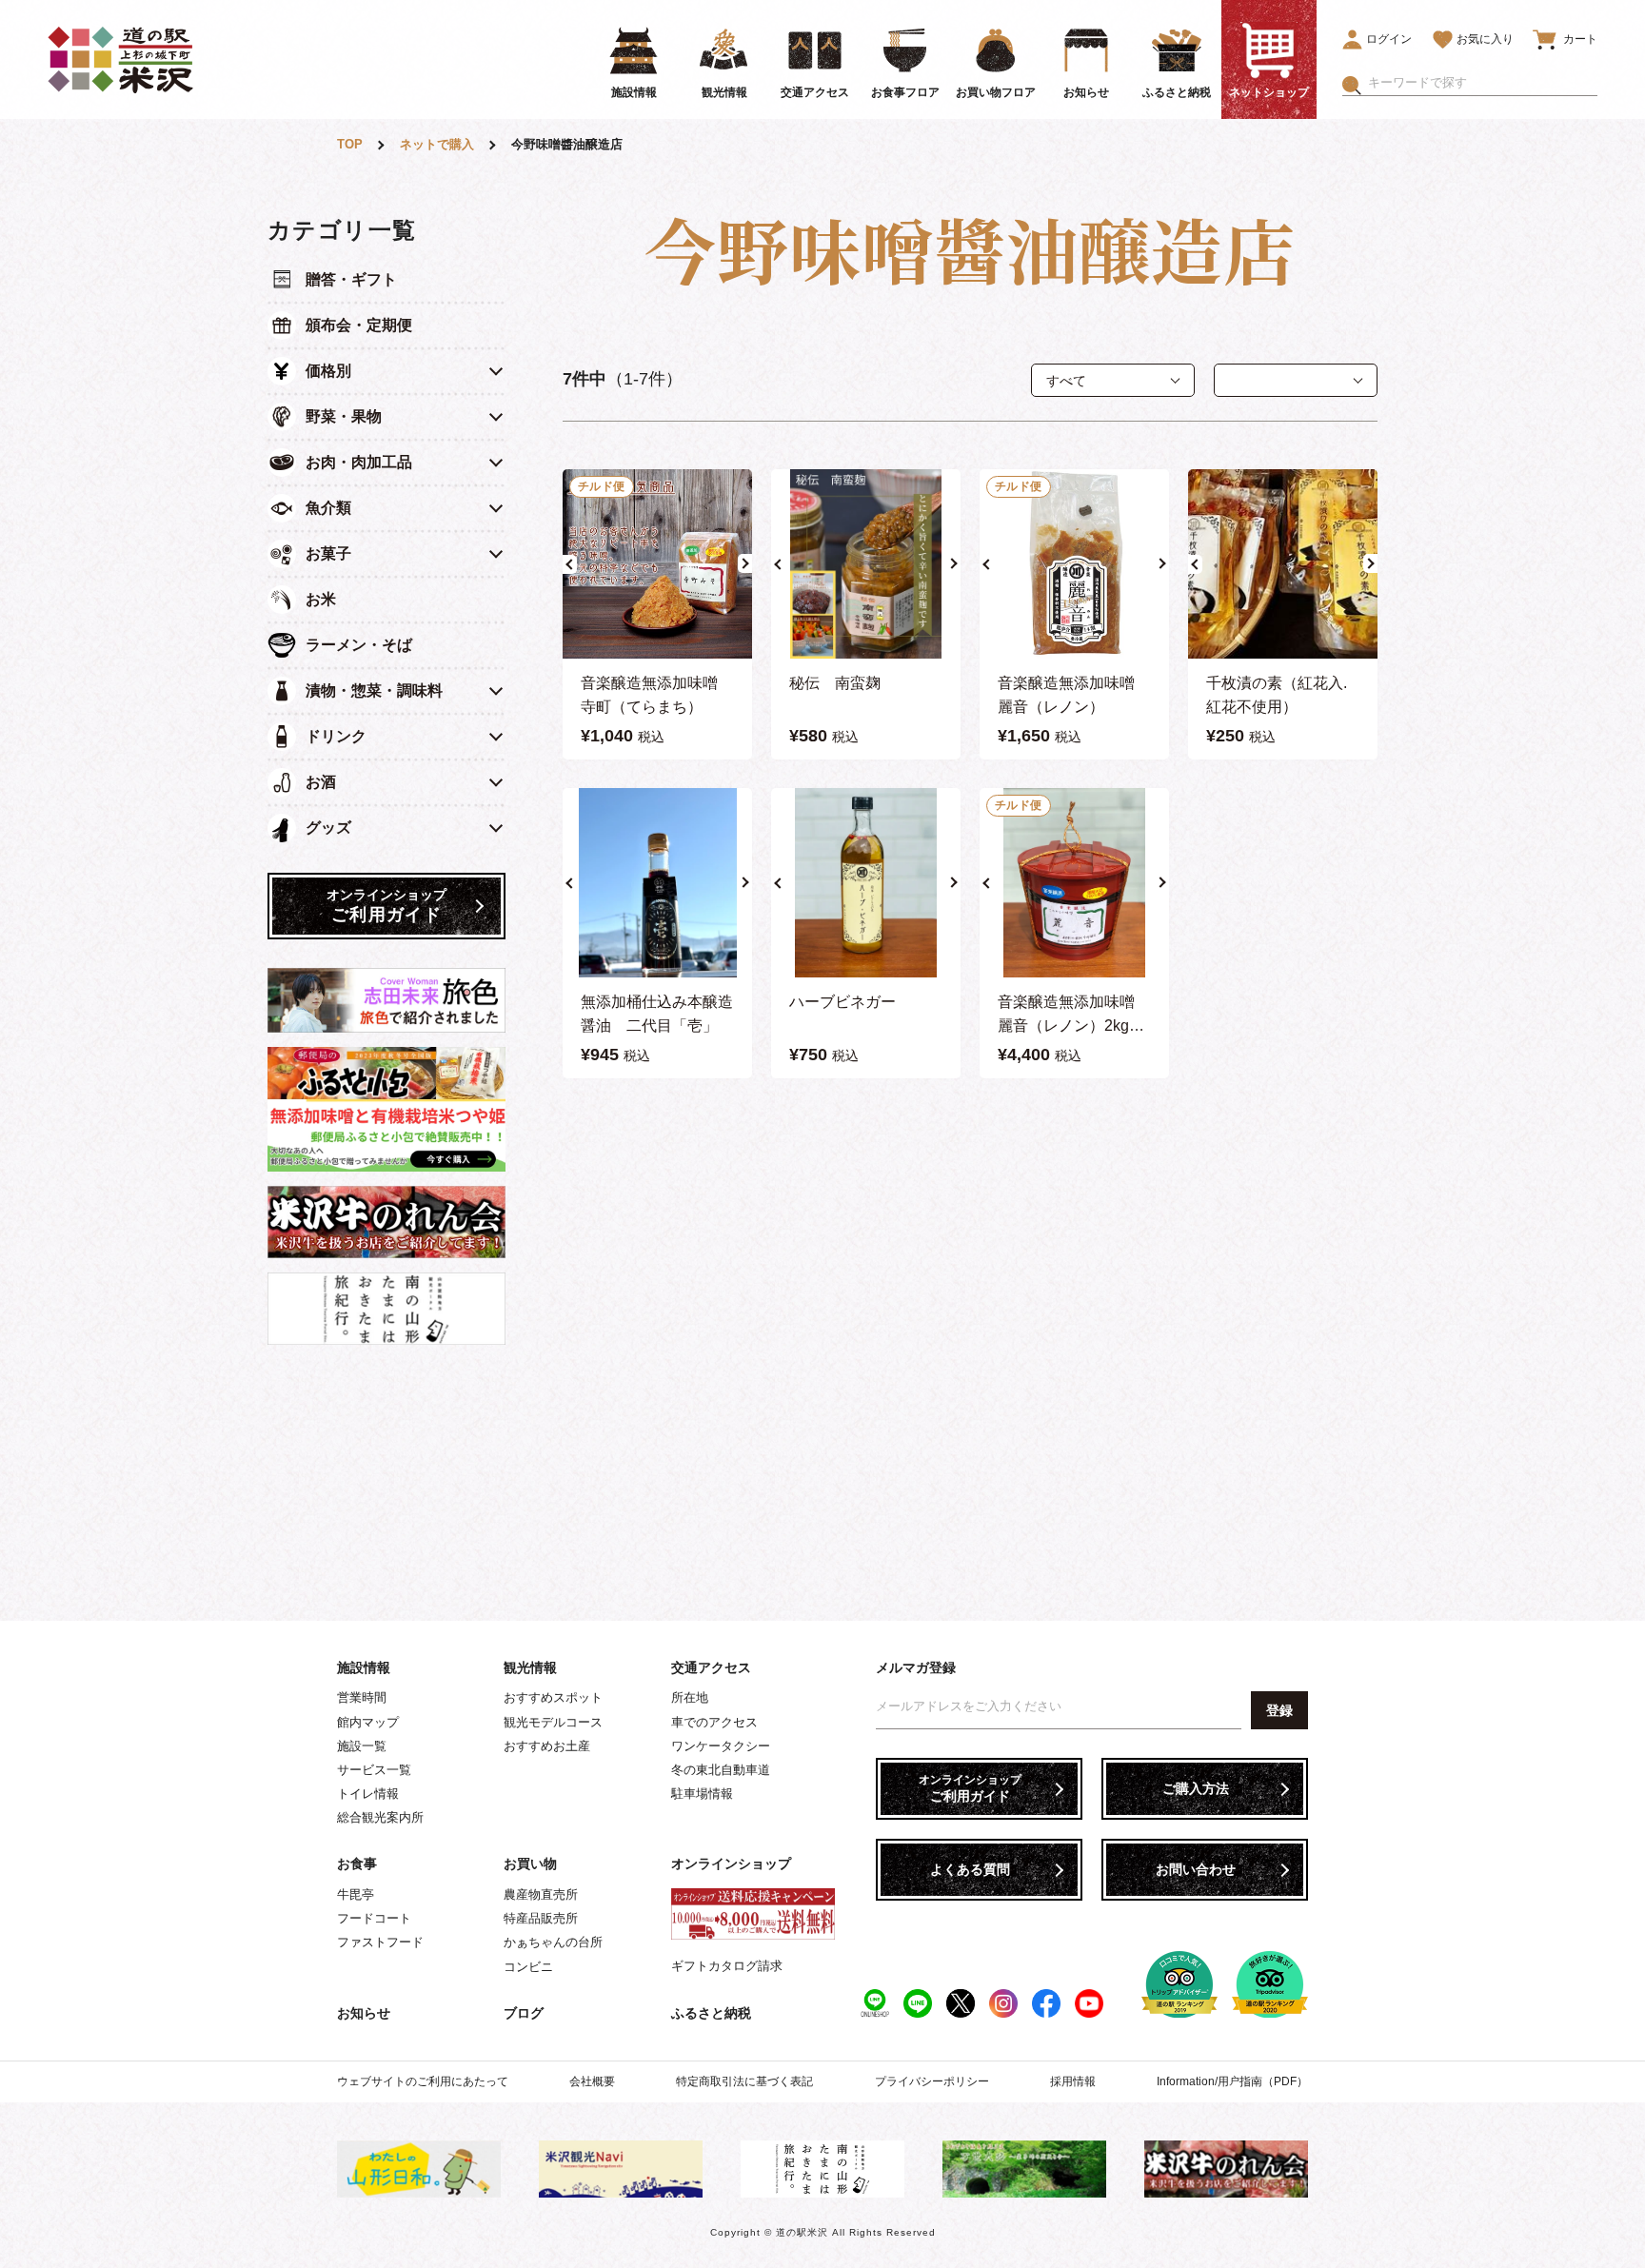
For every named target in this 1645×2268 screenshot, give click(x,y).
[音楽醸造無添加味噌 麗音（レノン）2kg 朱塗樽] (1074, 883)
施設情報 (364, 1667)
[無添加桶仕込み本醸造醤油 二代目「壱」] (657, 883)
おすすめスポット (553, 1697)
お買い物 (530, 1864)
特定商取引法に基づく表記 (744, 2081)
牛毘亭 (356, 1894)
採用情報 (1073, 2081)
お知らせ (364, 2013)
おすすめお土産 (547, 1746)
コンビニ (528, 1967)
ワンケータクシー (721, 1746)
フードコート (374, 1918)
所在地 (690, 1697)
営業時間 (362, 1697)
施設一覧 (362, 1746)
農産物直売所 (541, 1894)
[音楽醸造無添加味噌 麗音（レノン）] (1074, 564)
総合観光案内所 (380, 1817)
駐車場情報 (702, 1794)
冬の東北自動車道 (721, 1770)
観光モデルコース (553, 1722)
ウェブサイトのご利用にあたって (423, 2081)
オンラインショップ (731, 1864)
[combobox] (1483, 83)
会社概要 (592, 2081)
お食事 (357, 1864)
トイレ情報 (368, 1794)
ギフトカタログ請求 (727, 1966)
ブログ (524, 2013)
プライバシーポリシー (932, 2081)
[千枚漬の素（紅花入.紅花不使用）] (1283, 564)
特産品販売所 (541, 1918)
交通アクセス (711, 1667)
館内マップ (368, 1722)
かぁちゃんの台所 (553, 1942)
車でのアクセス (714, 1722)
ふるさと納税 (711, 2013)
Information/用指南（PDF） (1232, 2081)
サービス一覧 (374, 1770)
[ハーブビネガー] (866, 883)
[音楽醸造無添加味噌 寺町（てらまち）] (657, 564)
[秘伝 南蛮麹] (866, 564)
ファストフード (380, 1942)
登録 (1279, 1710)
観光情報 (530, 1667)
